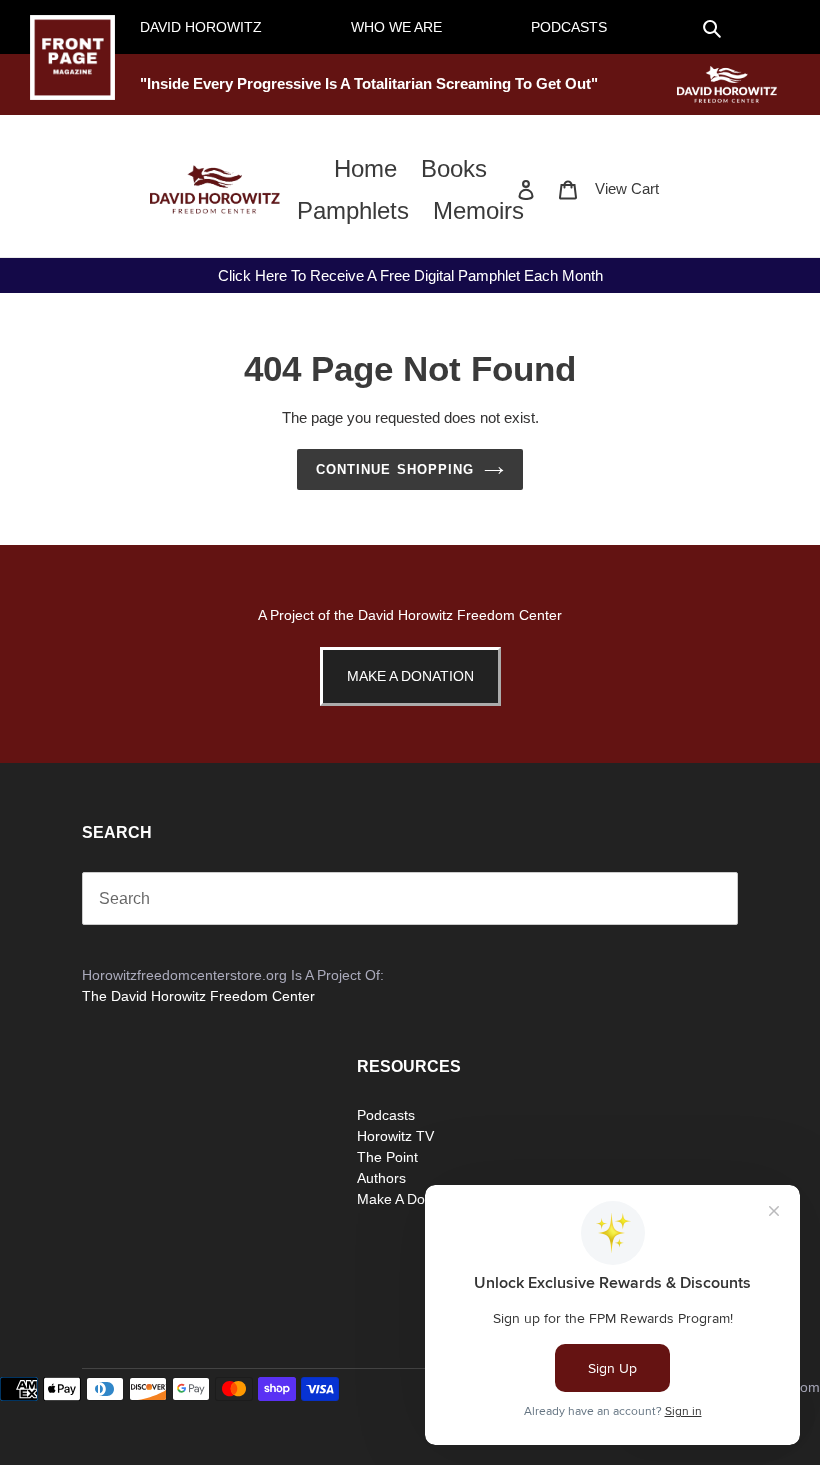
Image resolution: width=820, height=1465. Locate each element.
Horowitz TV (395, 1136)
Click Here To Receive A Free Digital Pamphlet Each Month (410, 275)
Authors (381, 1178)
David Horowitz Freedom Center (460, 615)
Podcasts (386, 1115)
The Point (387, 1157)
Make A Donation (410, 676)
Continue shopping (395, 469)
